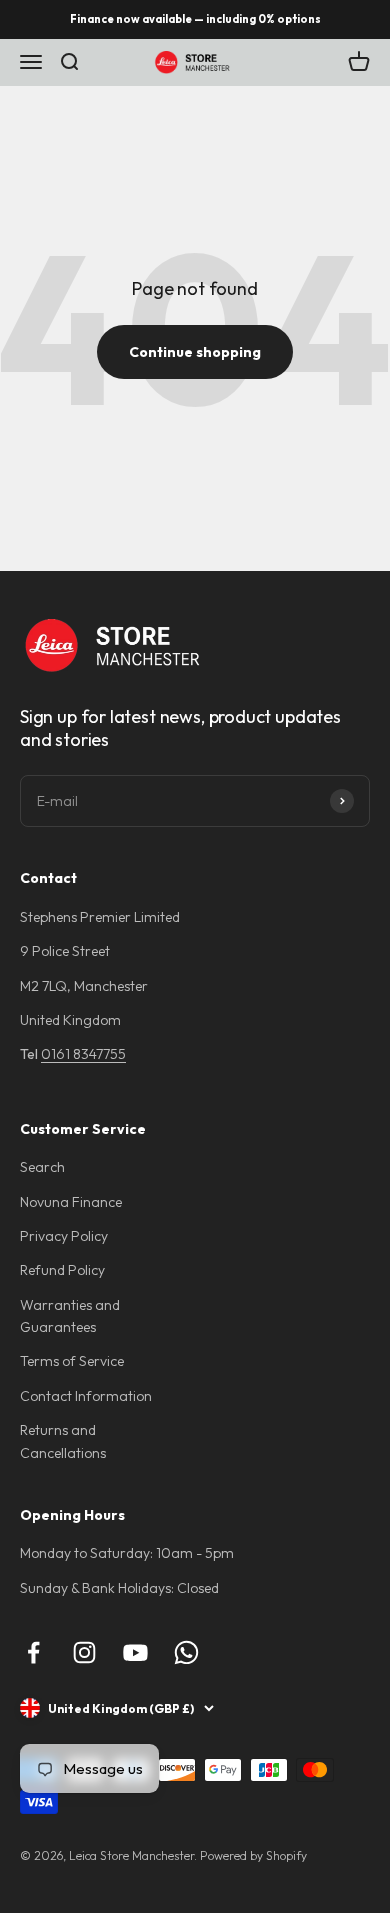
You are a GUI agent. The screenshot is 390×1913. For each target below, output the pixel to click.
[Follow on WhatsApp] (186, 1652)
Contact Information (86, 1396)
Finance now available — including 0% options (195, 19)
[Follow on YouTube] (135, 1652)
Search (42, 1167)
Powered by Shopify (253, 1855)
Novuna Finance (71, 1202)
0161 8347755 (83, 1054)
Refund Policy (62, 1270)
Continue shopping (195, 352)
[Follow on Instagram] (84, 1652)
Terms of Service (72, 1361)
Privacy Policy (64, 1236)
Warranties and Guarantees (70, 1316)
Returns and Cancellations (63, 1441)
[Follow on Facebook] (33, 1652)
